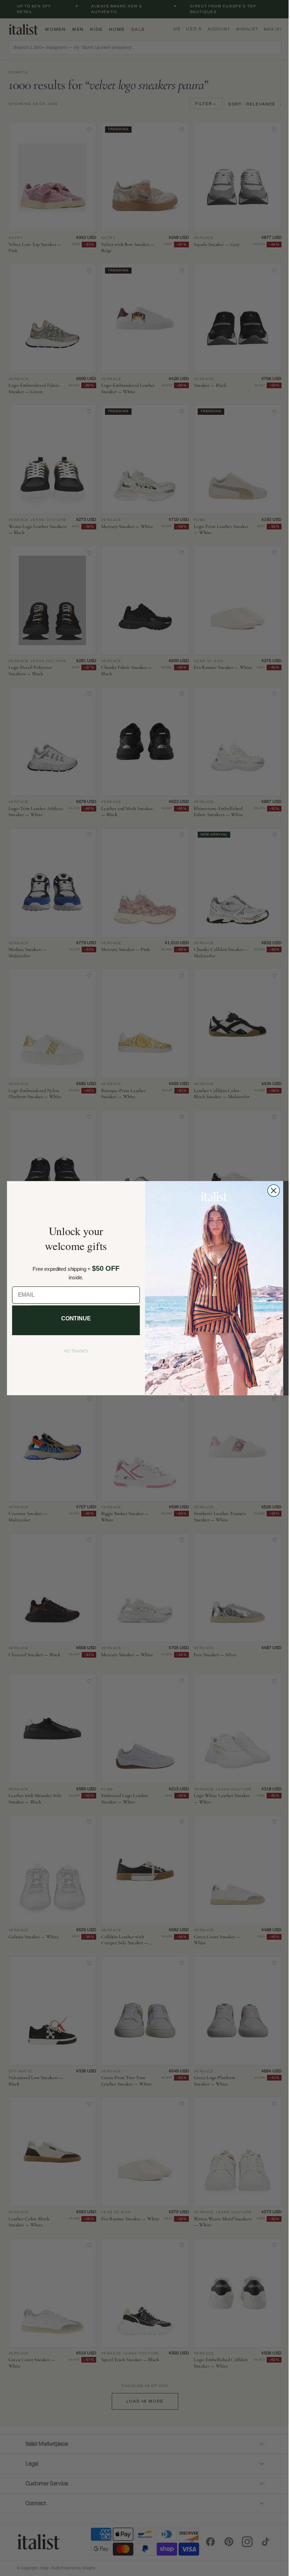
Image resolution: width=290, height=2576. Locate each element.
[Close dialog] (271, 1191)
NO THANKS (73, 1351)
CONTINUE (73, 1318)
